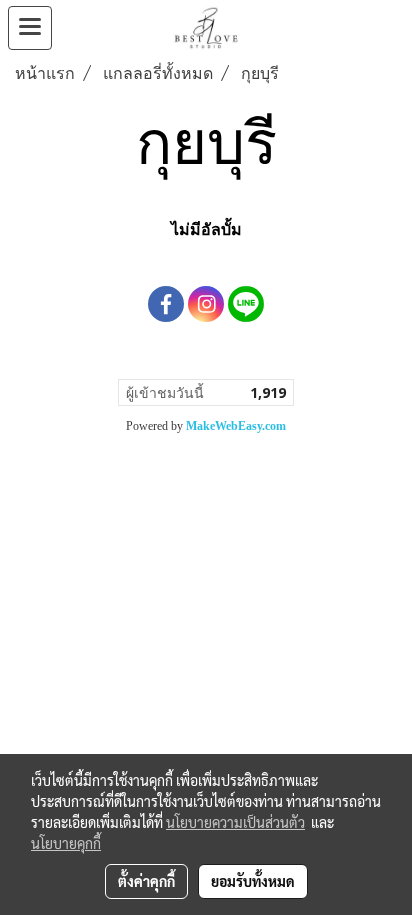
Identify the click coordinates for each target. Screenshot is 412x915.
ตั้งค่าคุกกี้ (146, 881)
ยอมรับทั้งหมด (253, 881)
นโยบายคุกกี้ (66, 843)
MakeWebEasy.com (236, 426)
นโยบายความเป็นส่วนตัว (235, 822)
